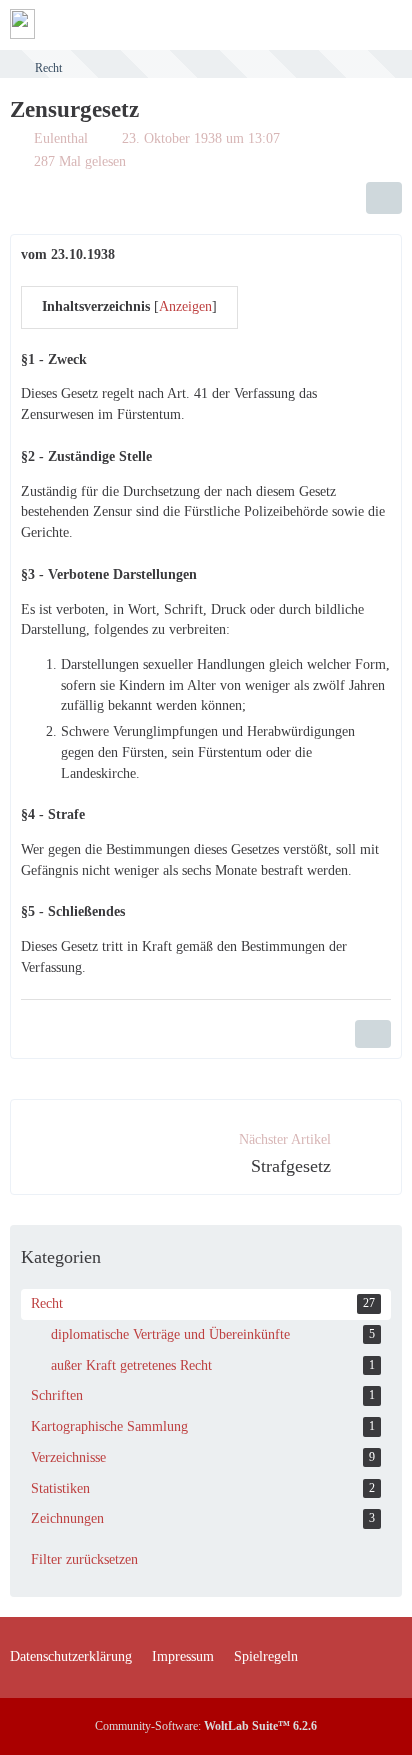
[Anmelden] (336, 25)
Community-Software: (206, 1726)
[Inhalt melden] (373, 1034)
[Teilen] (384, 198)
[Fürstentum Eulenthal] (22, 24)
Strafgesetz (291, 1166)
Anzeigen (185, 306)
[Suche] (286, 25)
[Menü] (386, 25)
